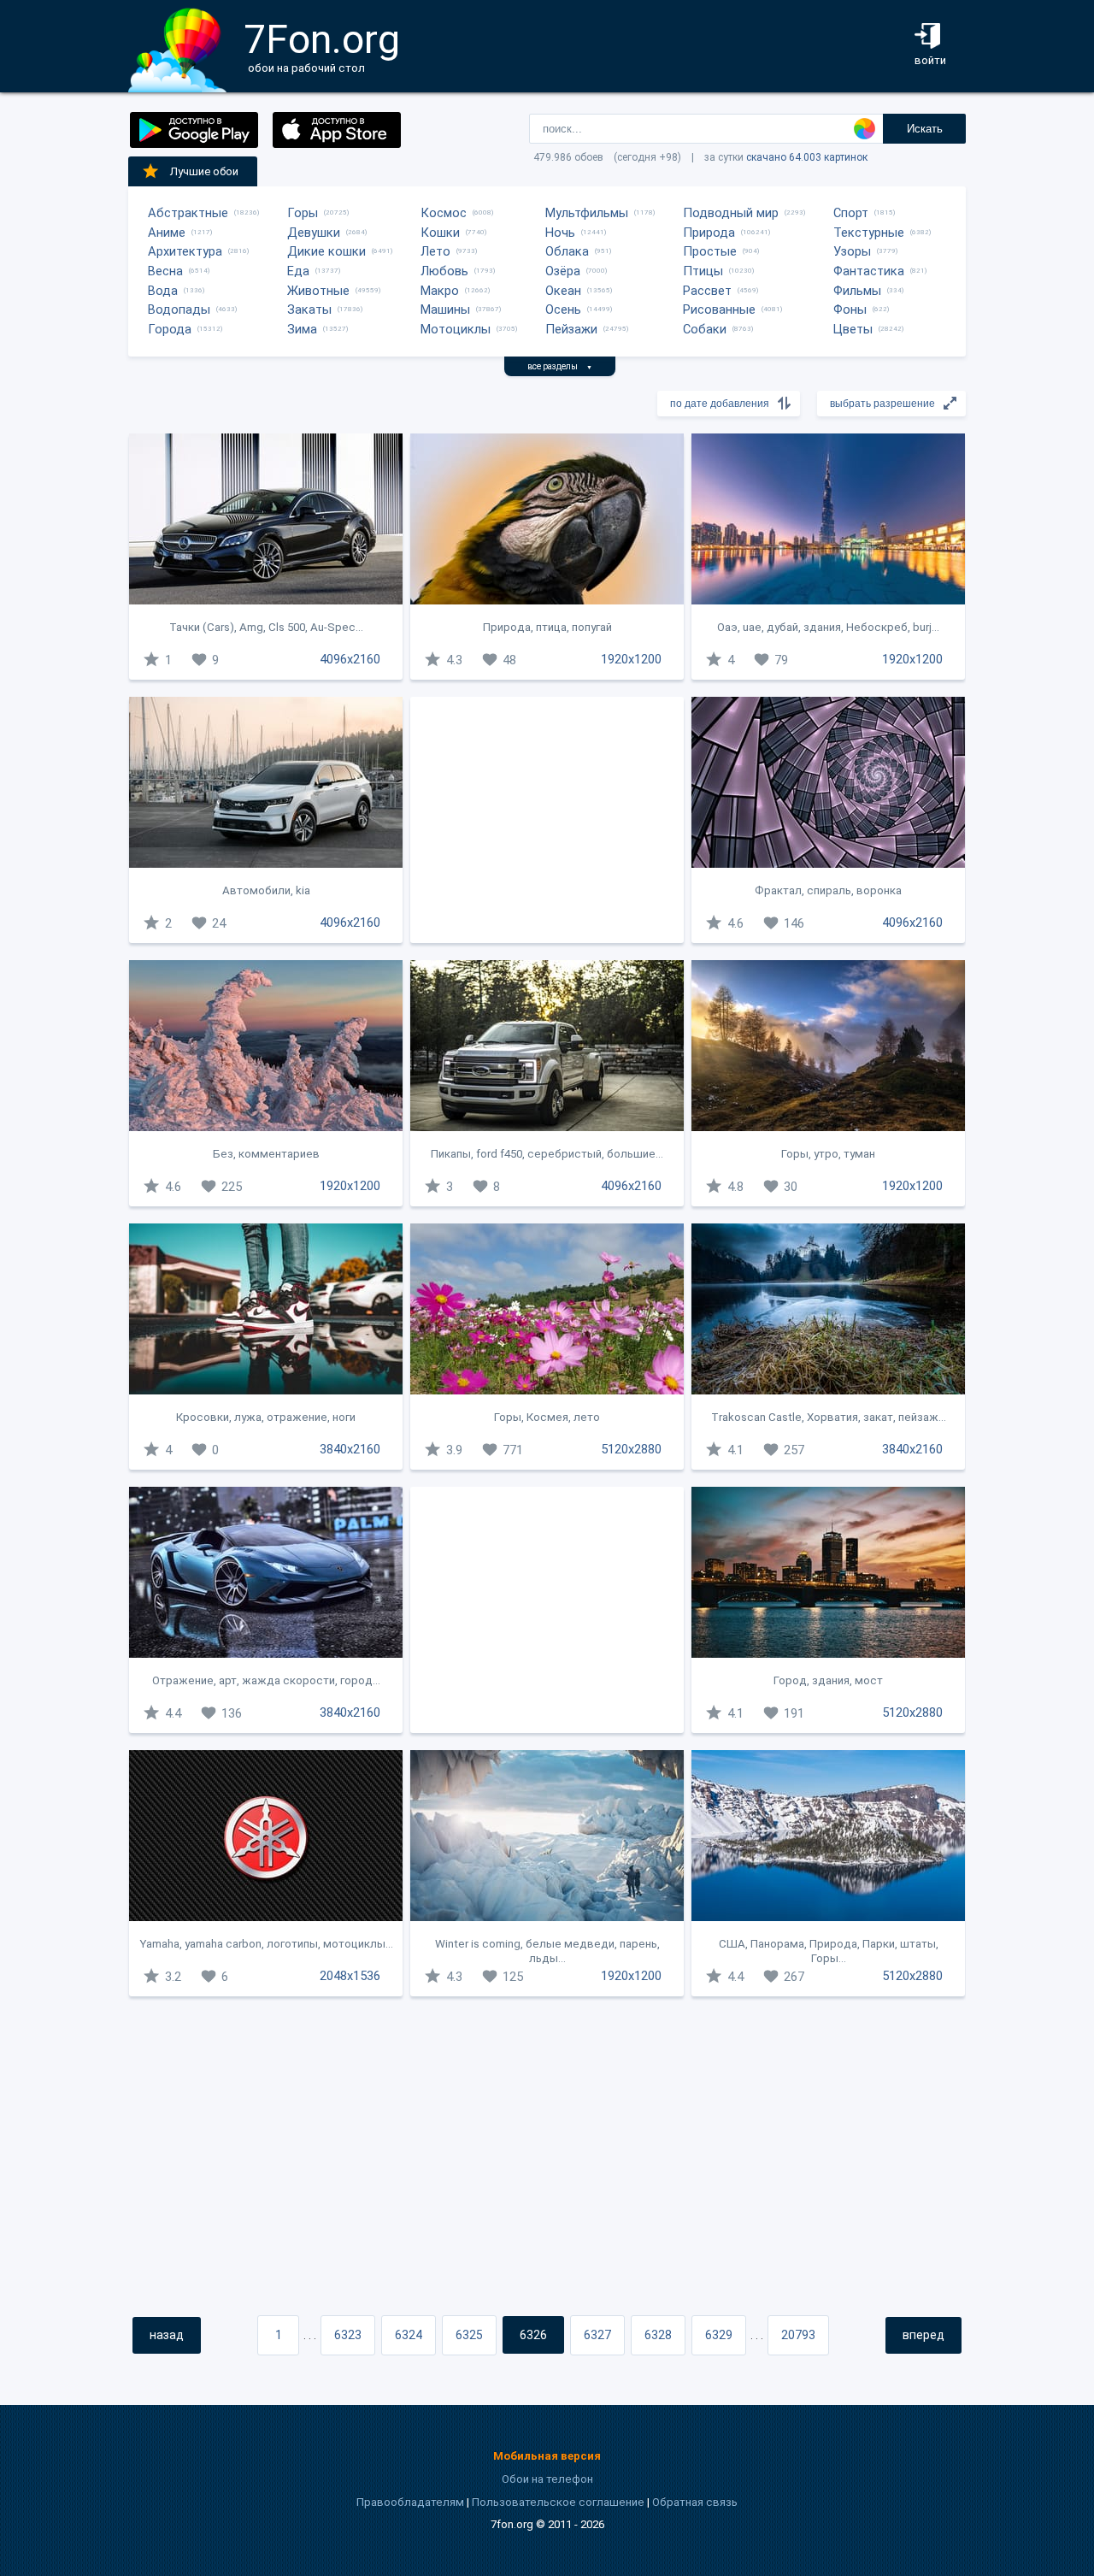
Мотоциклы (456, 329)
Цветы (853, 329)
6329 (719, 2335)
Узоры (852, 251)
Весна (165, 271)
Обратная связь (695, 2502)
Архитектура (185, 251)
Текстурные (869, 233)
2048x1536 (350, 1976)
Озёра (563, 271)
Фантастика (869, 271)
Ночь (560, 233)
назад (167, 2335)
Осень (563, 309)
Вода (163, 291)
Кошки (440, 233)
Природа (709, 233)
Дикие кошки (326, 251)
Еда (298, 271)
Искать (925, 129)
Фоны (850, 309)
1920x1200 (631, 659)
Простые (710, 251)
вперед (923, 2335)
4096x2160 (350, 659)
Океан (563, 291)
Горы (303, 213)
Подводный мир (731, 213)
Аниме (167, 233)
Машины (445, 309)
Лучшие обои (204, 171)
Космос (444, 213)
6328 (658, 2335)
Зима (302, 329)
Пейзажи (571, 329)
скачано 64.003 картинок (807, 157)
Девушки (314, 233)
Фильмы (857, 291)
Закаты (309, 309)
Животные (318, 291)
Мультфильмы (587, 213)
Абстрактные (188, 213)
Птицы (703, 271)
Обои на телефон (547, 2479)
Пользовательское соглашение (558, 2502)
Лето (435, 251)
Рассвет (707, 291)
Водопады (179, 309)
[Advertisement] (547, 820)
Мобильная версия (547, 2456)
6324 (409, 2335)
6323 (348, 2335)
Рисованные (719, 309)
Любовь (444, 271)
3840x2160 (350, 1449)
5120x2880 (631, 1449)
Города (170, 329)
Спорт (851, 213)
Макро (440, 291)
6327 (597, 2335)
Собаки (705, 329)
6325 (469, 2335)
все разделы (560, 366)
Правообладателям (410, 2502)
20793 (798, 2335)
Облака (567, 251)
